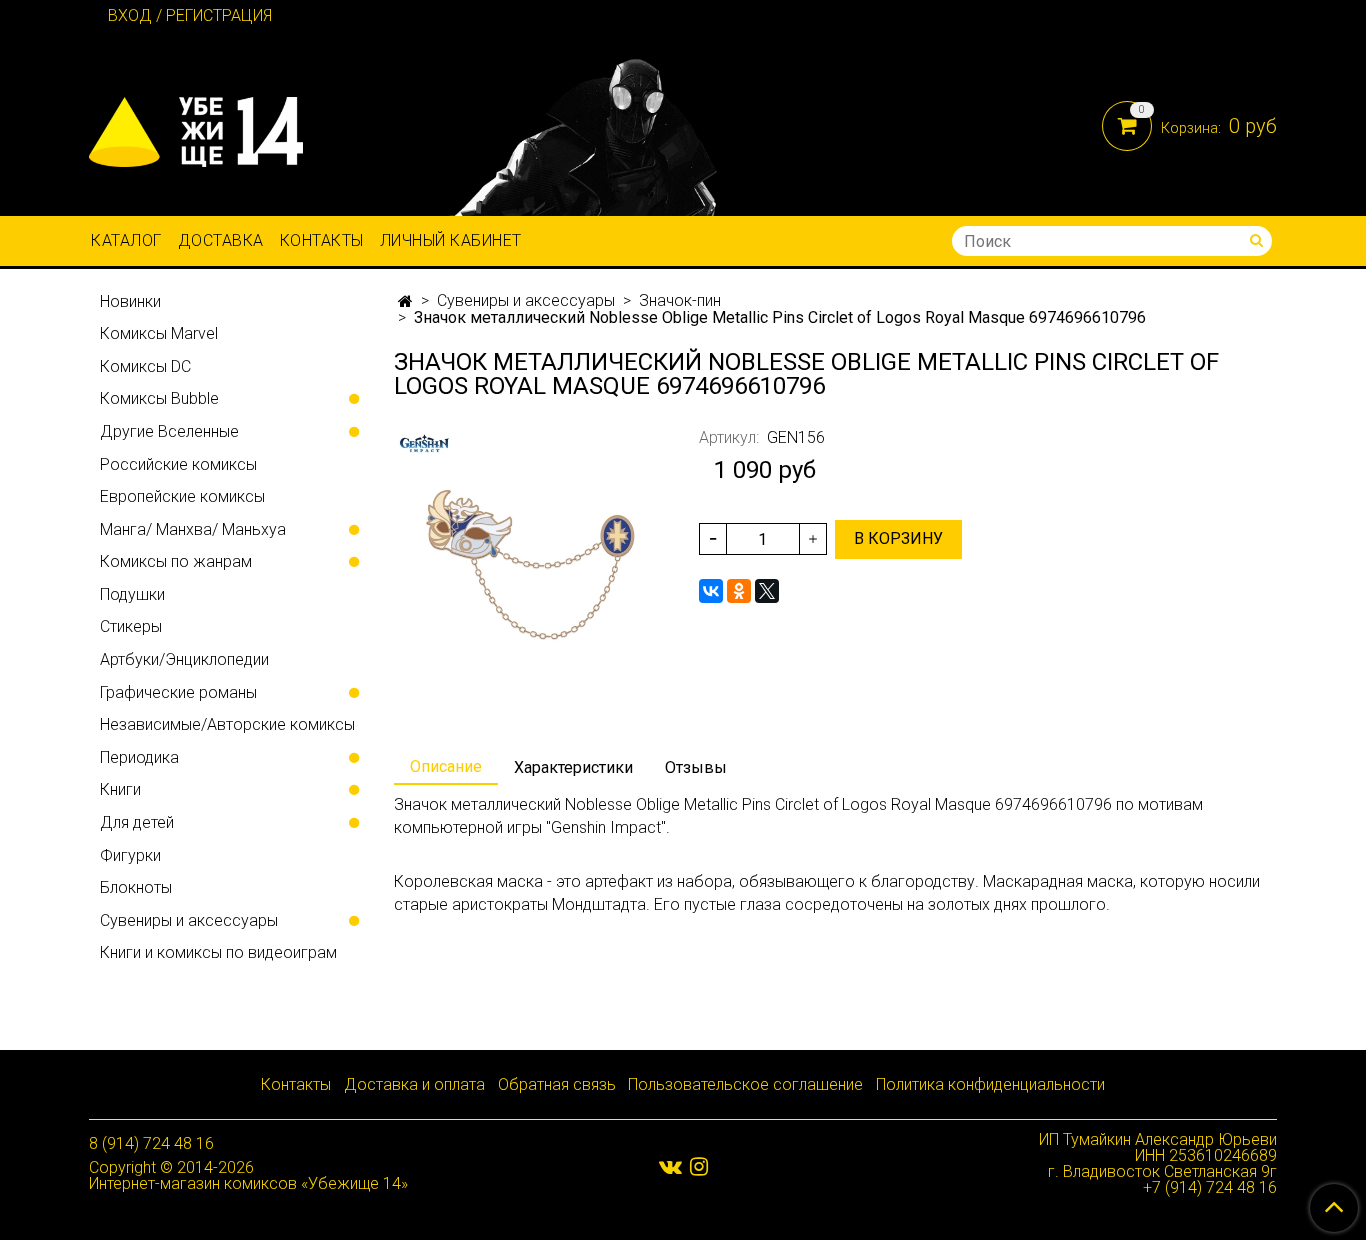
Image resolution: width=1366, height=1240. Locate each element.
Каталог (126, 240)
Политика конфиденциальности (990, 1084)
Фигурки (130, 855)
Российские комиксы (178, 464)
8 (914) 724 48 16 (151, 1143)
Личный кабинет (451, 240)
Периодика (139, 757)
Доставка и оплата (414, 1084)
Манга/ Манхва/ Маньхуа (193, 529)
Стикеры (131, 626)
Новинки (130, 301)
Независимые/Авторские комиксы (227, 724)
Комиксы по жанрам (176, 561)
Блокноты (136, 887)
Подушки (132, 594)
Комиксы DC (145, 366)
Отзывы (696, 767)
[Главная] (405, 301)
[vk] (670, 1166)
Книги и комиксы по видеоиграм (218, 952)
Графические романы (178, 692)
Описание (446, 766)
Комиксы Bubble (159, 398)
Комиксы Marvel (159, 333)
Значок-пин (680, 300)
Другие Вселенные (169, 431)
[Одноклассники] (739, 591)
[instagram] (699, 1166)
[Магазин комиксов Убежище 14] (196, 127)
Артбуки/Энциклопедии (184, 659)
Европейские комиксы (182, 496)
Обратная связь (557, 1084)
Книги (120, 789)
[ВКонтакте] (711, 591)
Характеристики (573, 767)
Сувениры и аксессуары (526, 300)
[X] (767, 591)
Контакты (322, 240)
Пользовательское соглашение (745, 1084)
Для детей (137, 822)
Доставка (221, 240)
